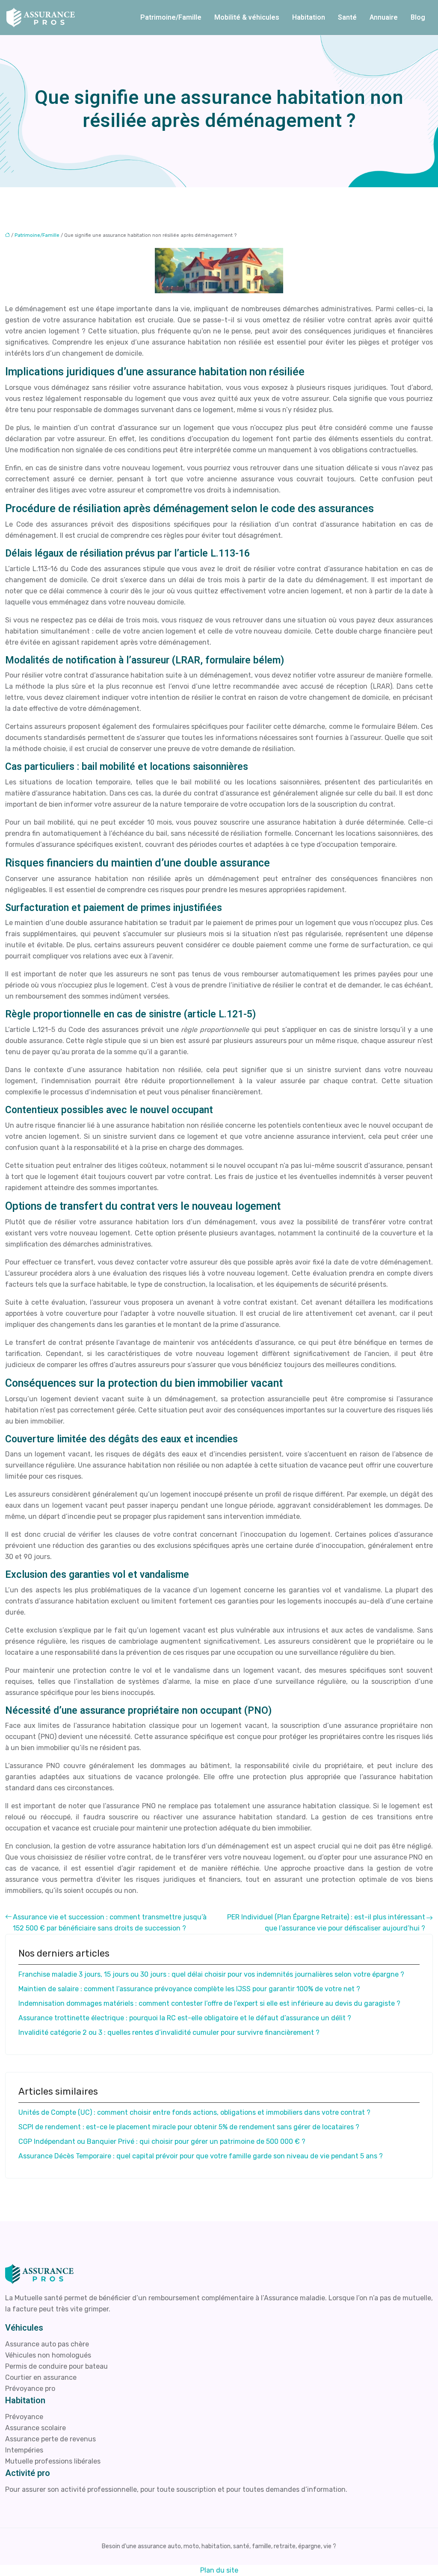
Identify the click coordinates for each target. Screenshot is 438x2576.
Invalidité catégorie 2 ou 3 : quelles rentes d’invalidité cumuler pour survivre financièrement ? (169, 2032)
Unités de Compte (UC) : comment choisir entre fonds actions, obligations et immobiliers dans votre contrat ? (194, 2112)
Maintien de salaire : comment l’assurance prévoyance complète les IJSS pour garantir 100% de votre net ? (189, 1989)
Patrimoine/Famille (171, 18)
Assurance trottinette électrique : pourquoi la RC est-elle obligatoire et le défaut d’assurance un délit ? (185, 2018)
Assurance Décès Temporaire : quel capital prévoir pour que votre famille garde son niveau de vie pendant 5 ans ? (201, 2156)
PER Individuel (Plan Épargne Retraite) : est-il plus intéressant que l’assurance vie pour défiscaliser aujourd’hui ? (326, 1923)
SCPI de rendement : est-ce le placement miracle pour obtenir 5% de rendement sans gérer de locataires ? (189, 2127)
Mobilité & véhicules (247, 18)
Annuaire (384, 18)
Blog (418, 18)
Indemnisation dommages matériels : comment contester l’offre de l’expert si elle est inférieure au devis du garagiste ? (209, 2003)
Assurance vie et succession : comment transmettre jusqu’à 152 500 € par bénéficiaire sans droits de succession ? (110, 1923)
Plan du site (219, 2570)
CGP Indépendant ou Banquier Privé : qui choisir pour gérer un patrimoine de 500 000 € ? (162, 2141)
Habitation (309, 18)
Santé (347, 18)
